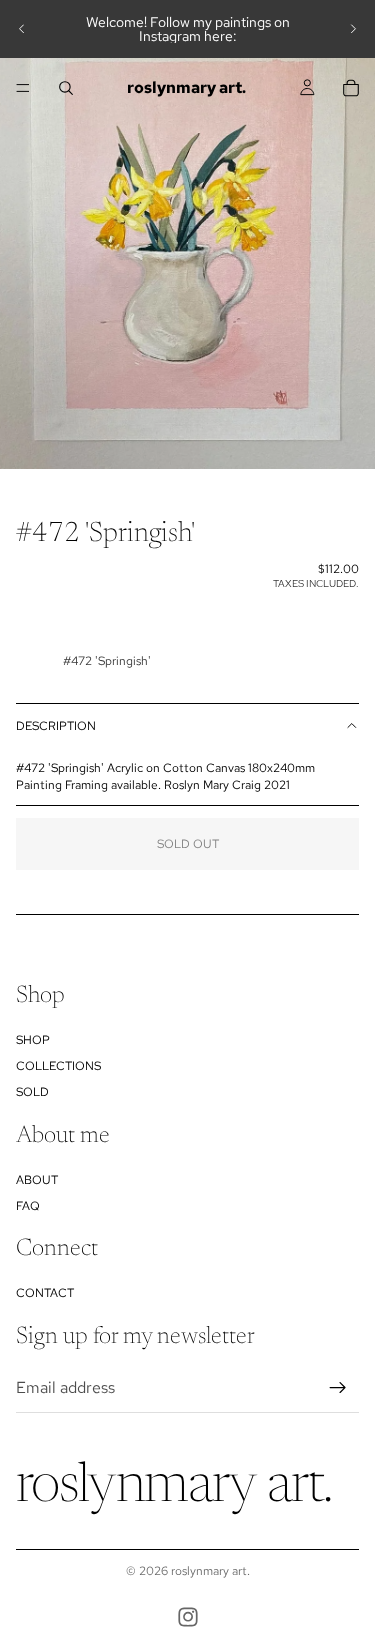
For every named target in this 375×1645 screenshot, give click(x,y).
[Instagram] (188, 1617)
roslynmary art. (210, 1571)
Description (56, 726)
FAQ (28, 1206)
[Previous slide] (22, 29)
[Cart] (351, 88)
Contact (45, 1293)
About (37, 1180)
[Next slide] (353, 29)
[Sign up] (338, 1388)
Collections (58, 1066)
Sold (32, 1093)
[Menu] (23, 88)
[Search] (66, 88)
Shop (33, 1040)
